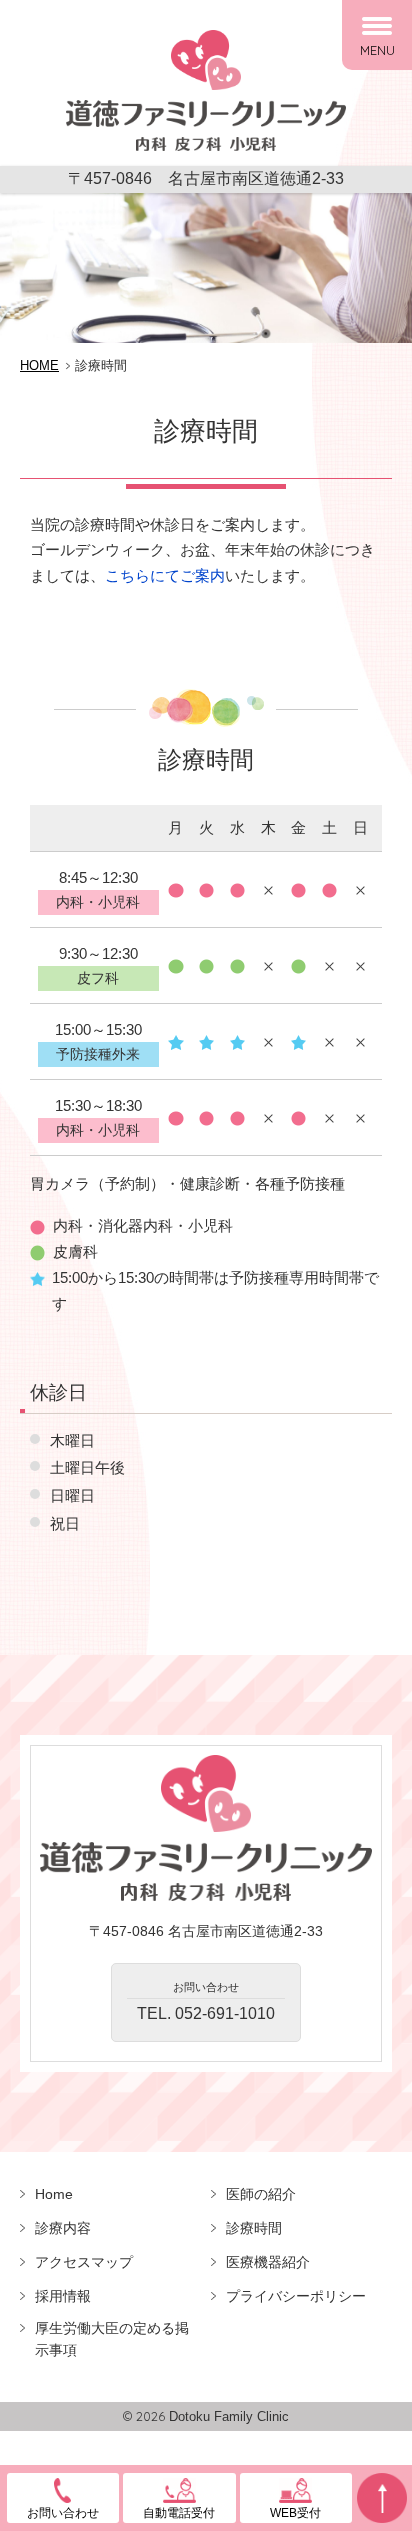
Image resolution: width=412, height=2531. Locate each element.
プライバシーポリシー (296, 2296)
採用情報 (63, 2296)
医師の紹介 (261, 2194)
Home (54, 2194)
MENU (377, 50)
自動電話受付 (179, 2513)
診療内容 (63, 2228)
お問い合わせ (63, 2513)
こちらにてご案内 (165, 575)
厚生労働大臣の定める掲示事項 (112, 2339)
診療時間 (254, 2228)
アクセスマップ (84, 2262)
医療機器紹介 (268, 2262)
